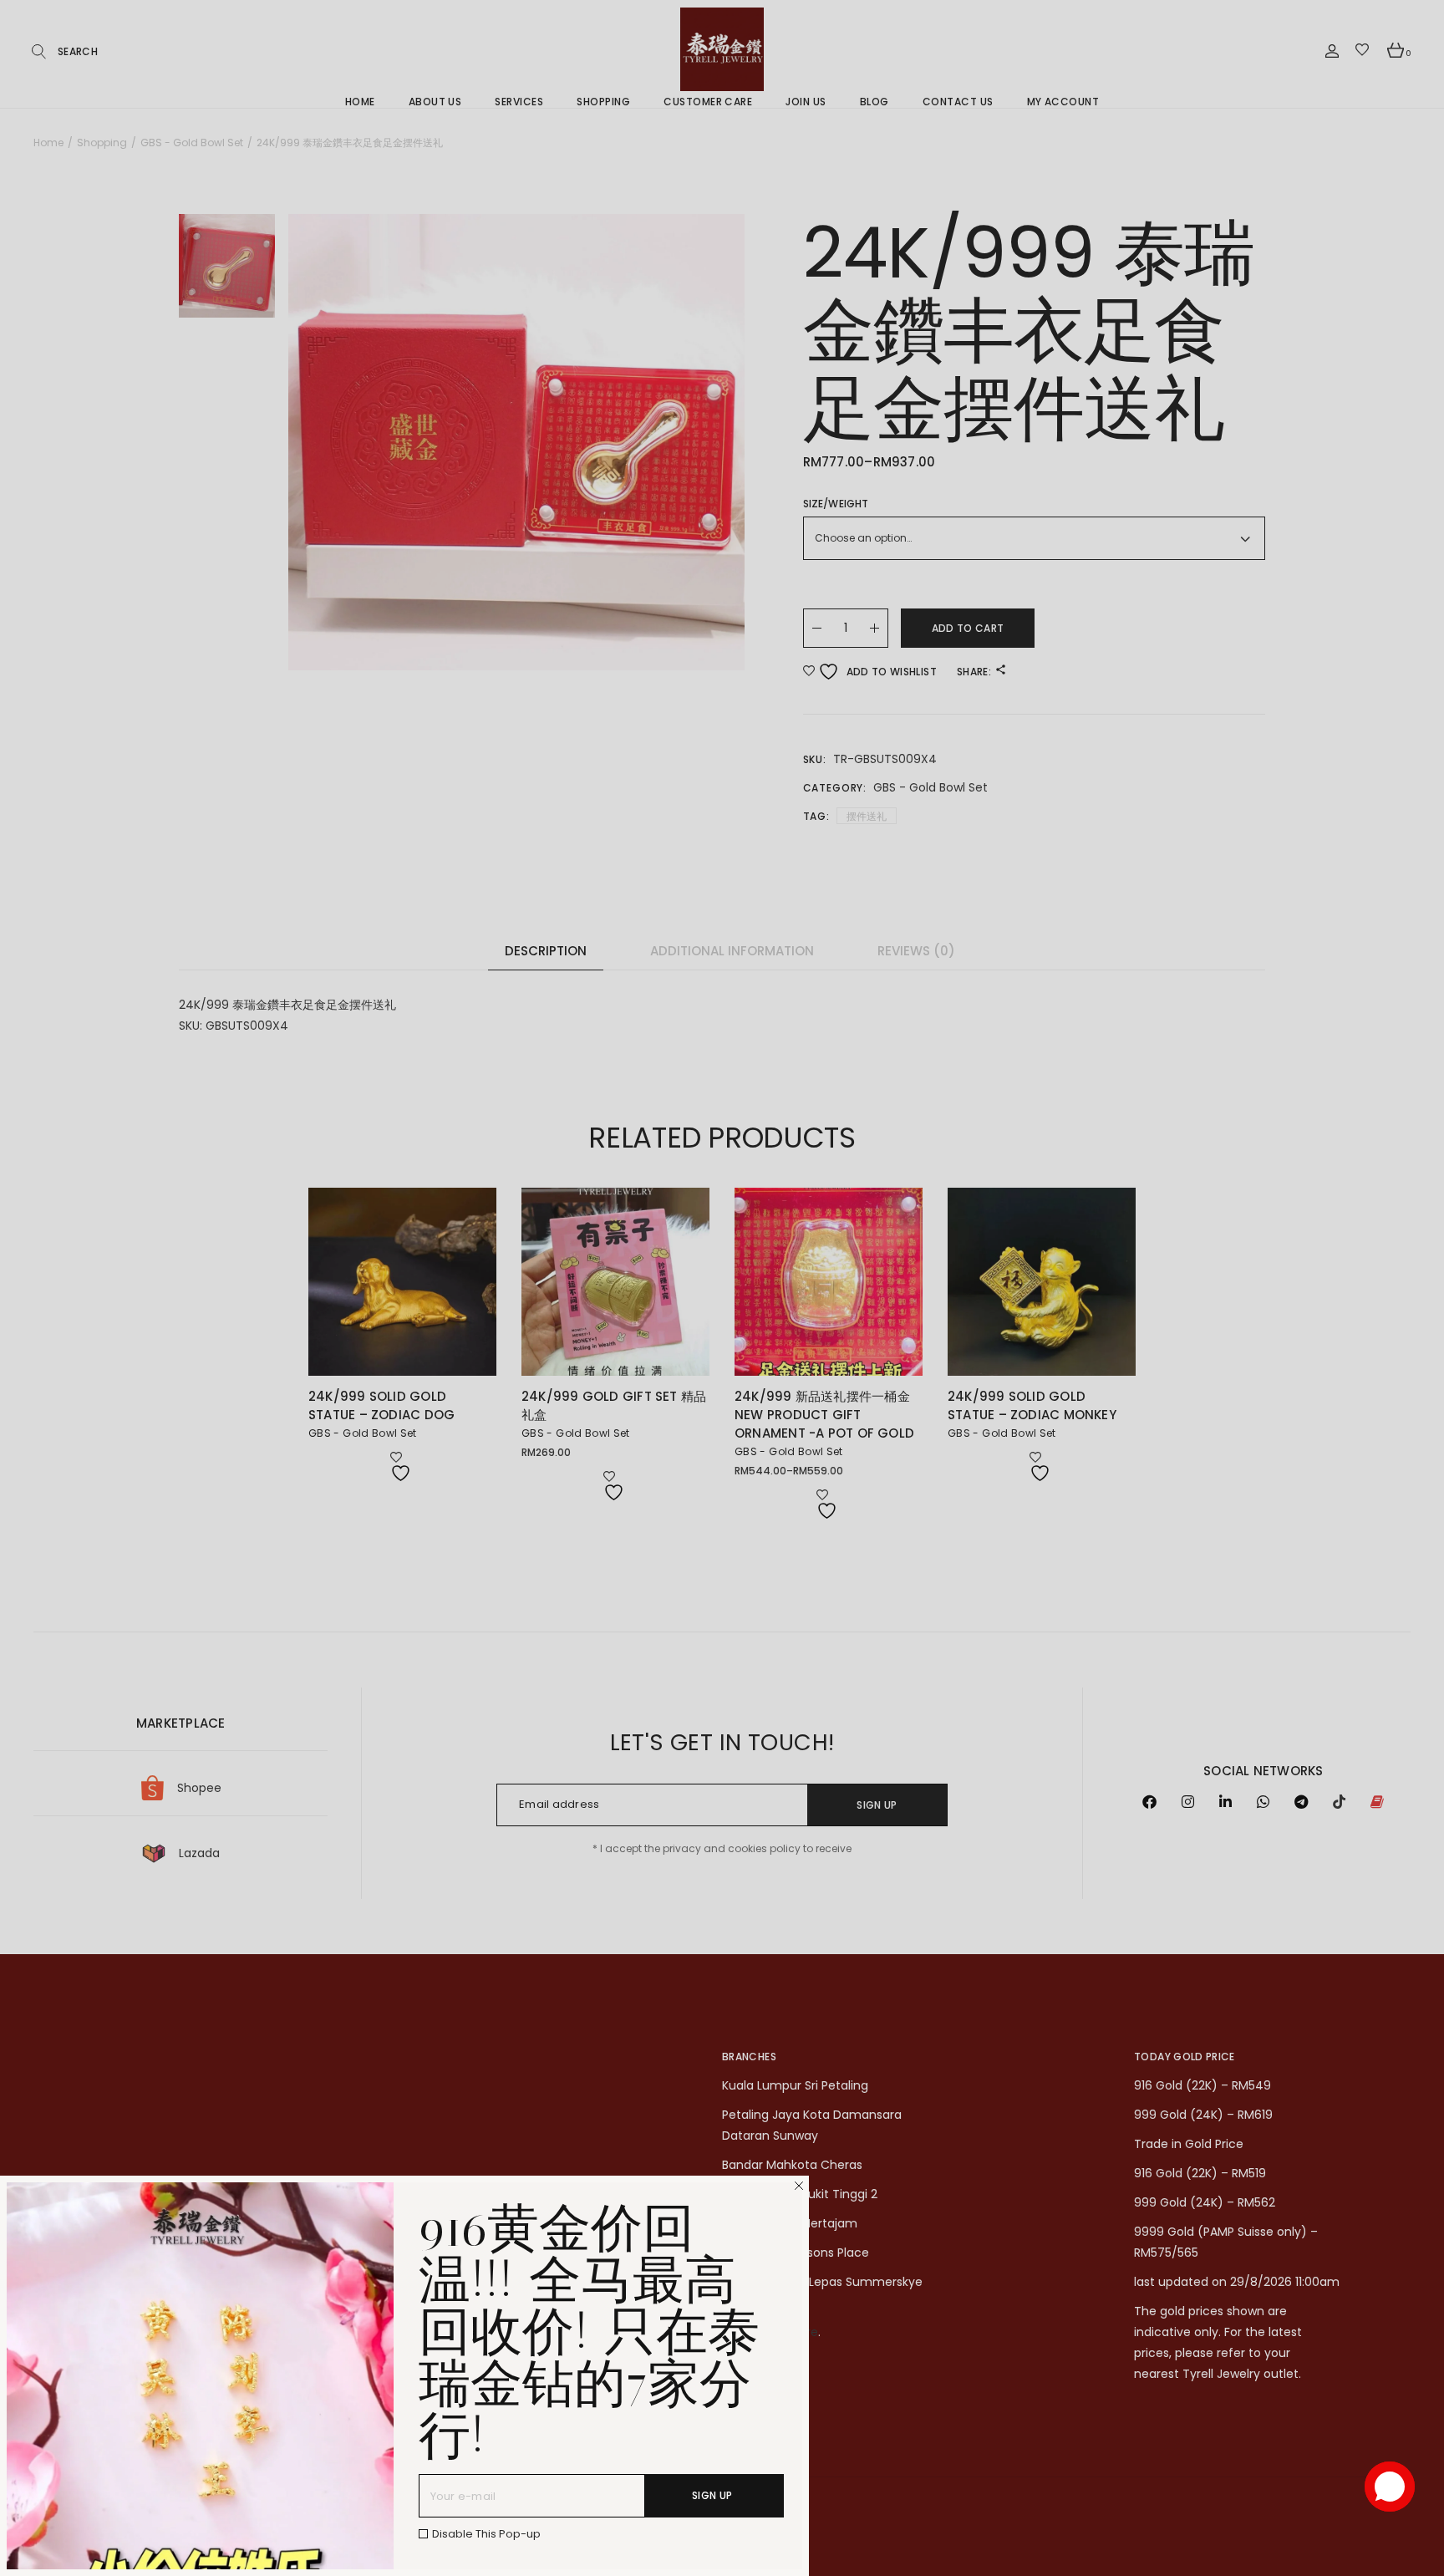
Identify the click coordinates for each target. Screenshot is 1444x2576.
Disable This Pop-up (486, 2534)
